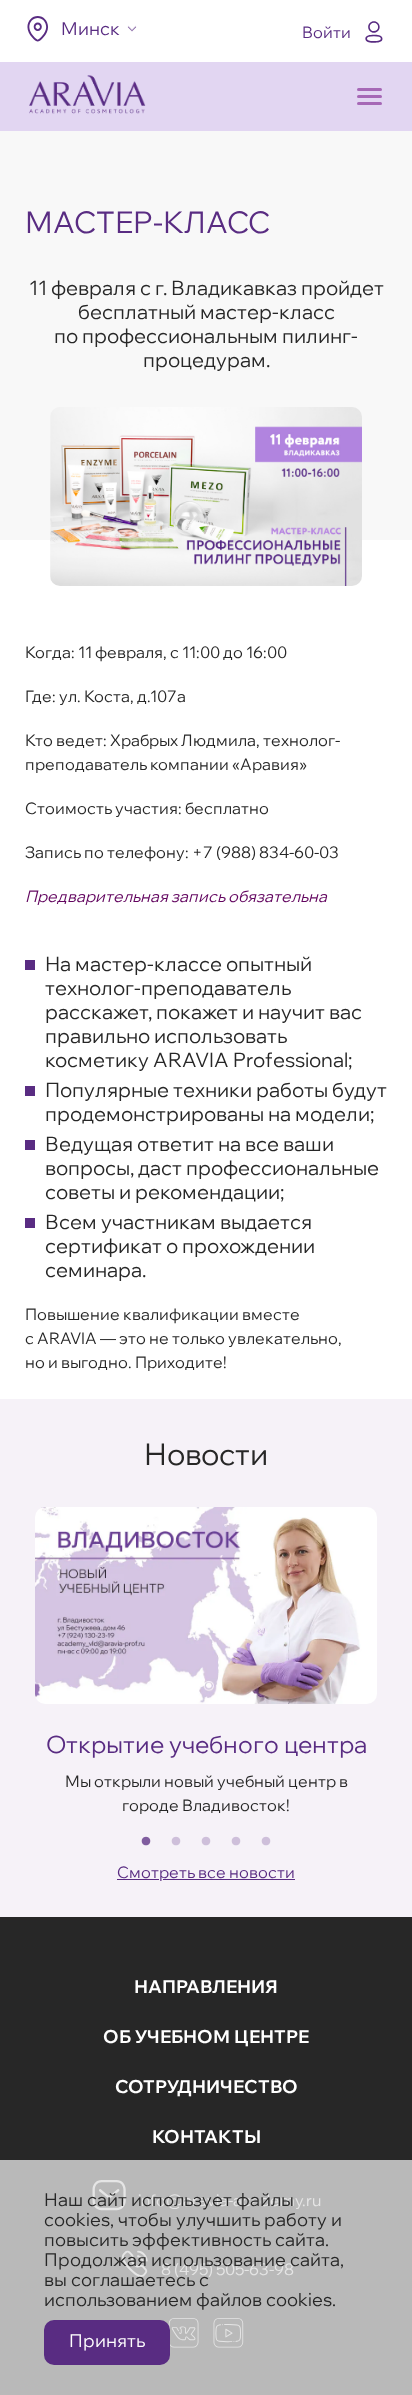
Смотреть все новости (206, 1872)
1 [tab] (146, 1842)
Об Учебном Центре (206, 2036)
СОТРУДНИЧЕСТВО (206, 2086)
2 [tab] (176, 1842)
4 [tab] (236, 1842)
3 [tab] (206, 1842)
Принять (107, 2340)
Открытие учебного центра (206, 1744)
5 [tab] (266, 1842)
